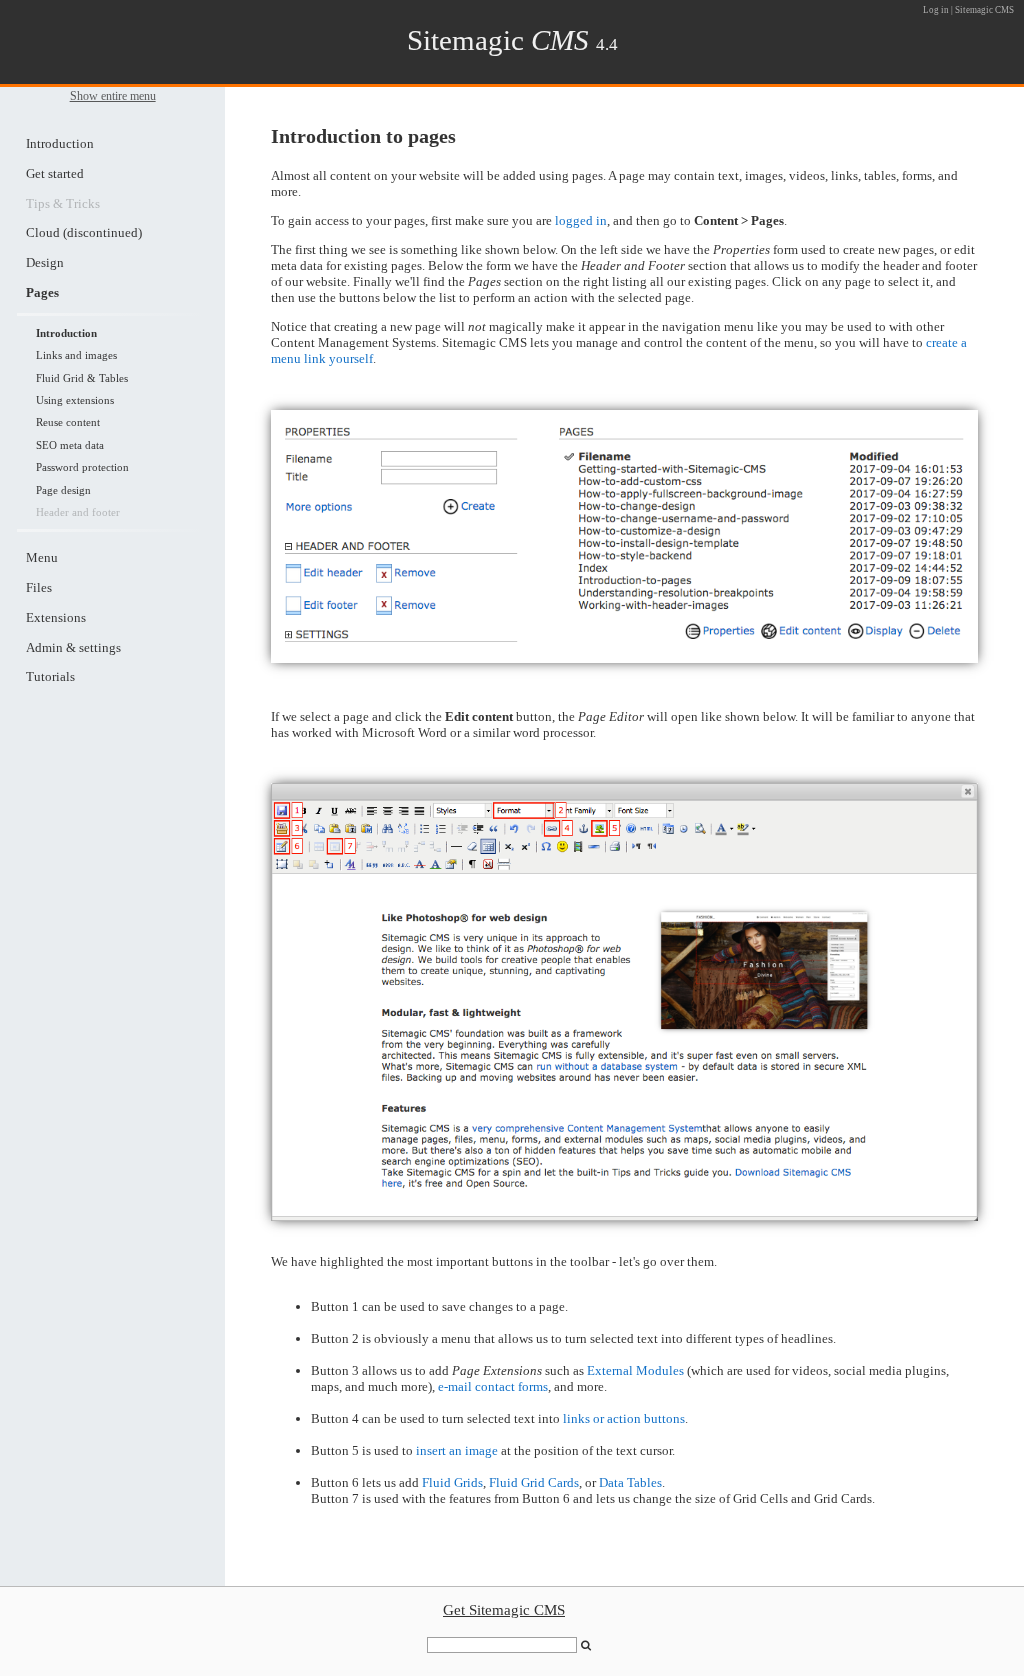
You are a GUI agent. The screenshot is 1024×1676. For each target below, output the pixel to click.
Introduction (60, 143)
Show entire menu (113, 96)
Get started (55, 173)
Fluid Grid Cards (534, 1482)
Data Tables (630, 1482)
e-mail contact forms (493, 1386)
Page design (63, 490)
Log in (936, 10)
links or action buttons (624, 1418)
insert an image (457, 1450)
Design (45, 262)
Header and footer (78, 512)
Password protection (82, 467)
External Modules (635, 1370)
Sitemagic (498, 40)
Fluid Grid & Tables (82, 378)
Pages (42, 292)
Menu (42, 557)
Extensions (56, 617)
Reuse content (68, 422)
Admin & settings (73, 647)
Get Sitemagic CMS (504, 1610)
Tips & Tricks (63, 203)
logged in (581, 220)
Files (39, 587)
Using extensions (75, 400)
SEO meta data (70, 445)
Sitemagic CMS (984, 10)
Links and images (76, 355)
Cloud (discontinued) (84, 232)
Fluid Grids (452, 1482)
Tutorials (50, 676)
